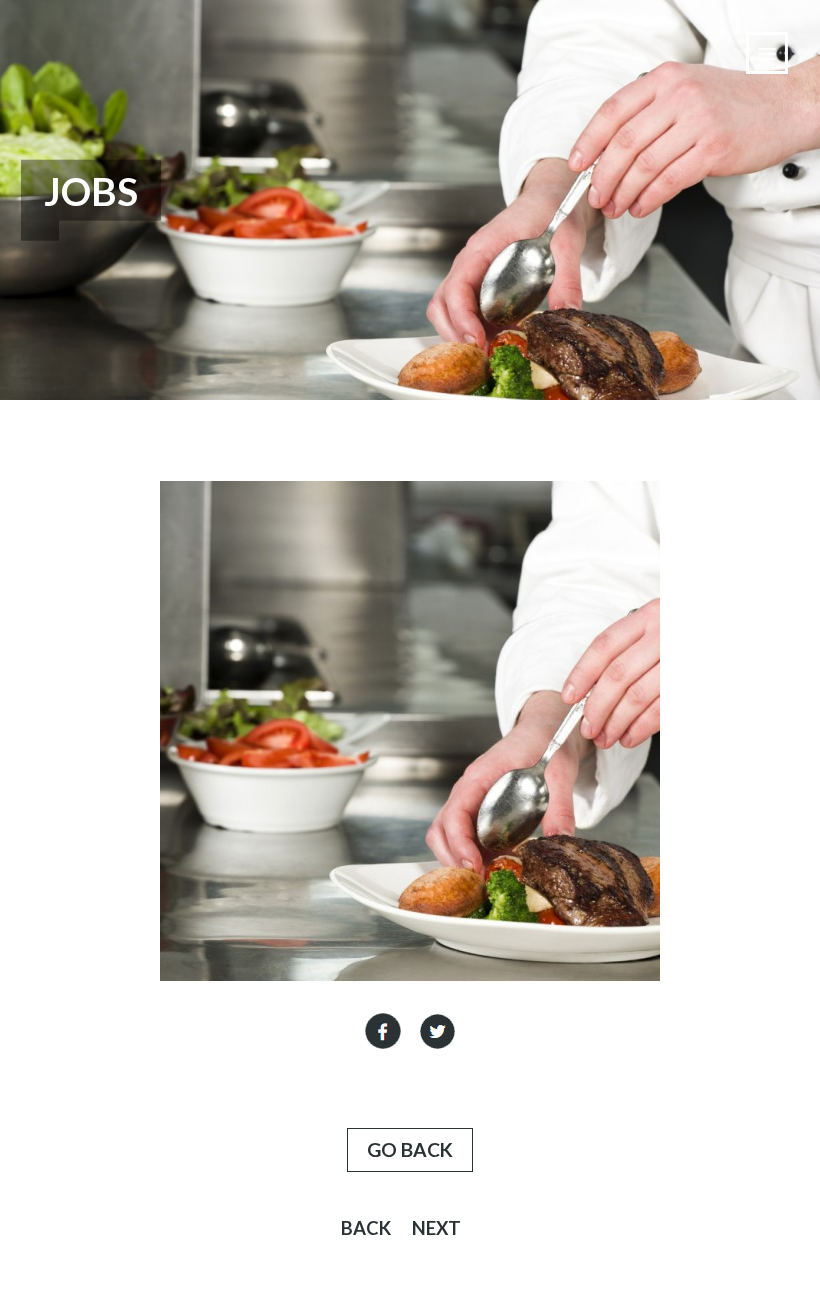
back (366, 1228)
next (436, 1228)
